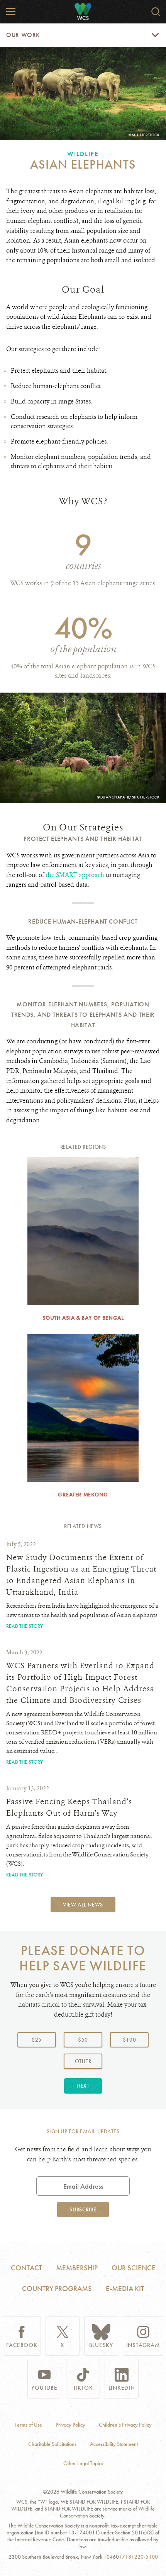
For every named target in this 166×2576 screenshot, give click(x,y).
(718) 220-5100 (139, 2557)
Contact (26, 2268)
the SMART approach (75, 875)
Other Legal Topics (83, 2463)
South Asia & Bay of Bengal (83, 1318)
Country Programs (57, 2289)
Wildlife (83, 154)
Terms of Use (28, 2425)
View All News (83, 1905)
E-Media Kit (125, 2289)
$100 (129, 2040)
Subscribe (83, 2209)
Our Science (134, 2268)
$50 (83, 2040)
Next (83, 2086)
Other (89, 2061)
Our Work (23, 35)
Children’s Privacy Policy (125, 2425)
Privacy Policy (70, 2425)
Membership (77, 2268)
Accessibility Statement (114, 2444)
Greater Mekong (83, 1495)
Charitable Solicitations (52, 2444)
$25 (37, 2040)
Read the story (25, 1626)
